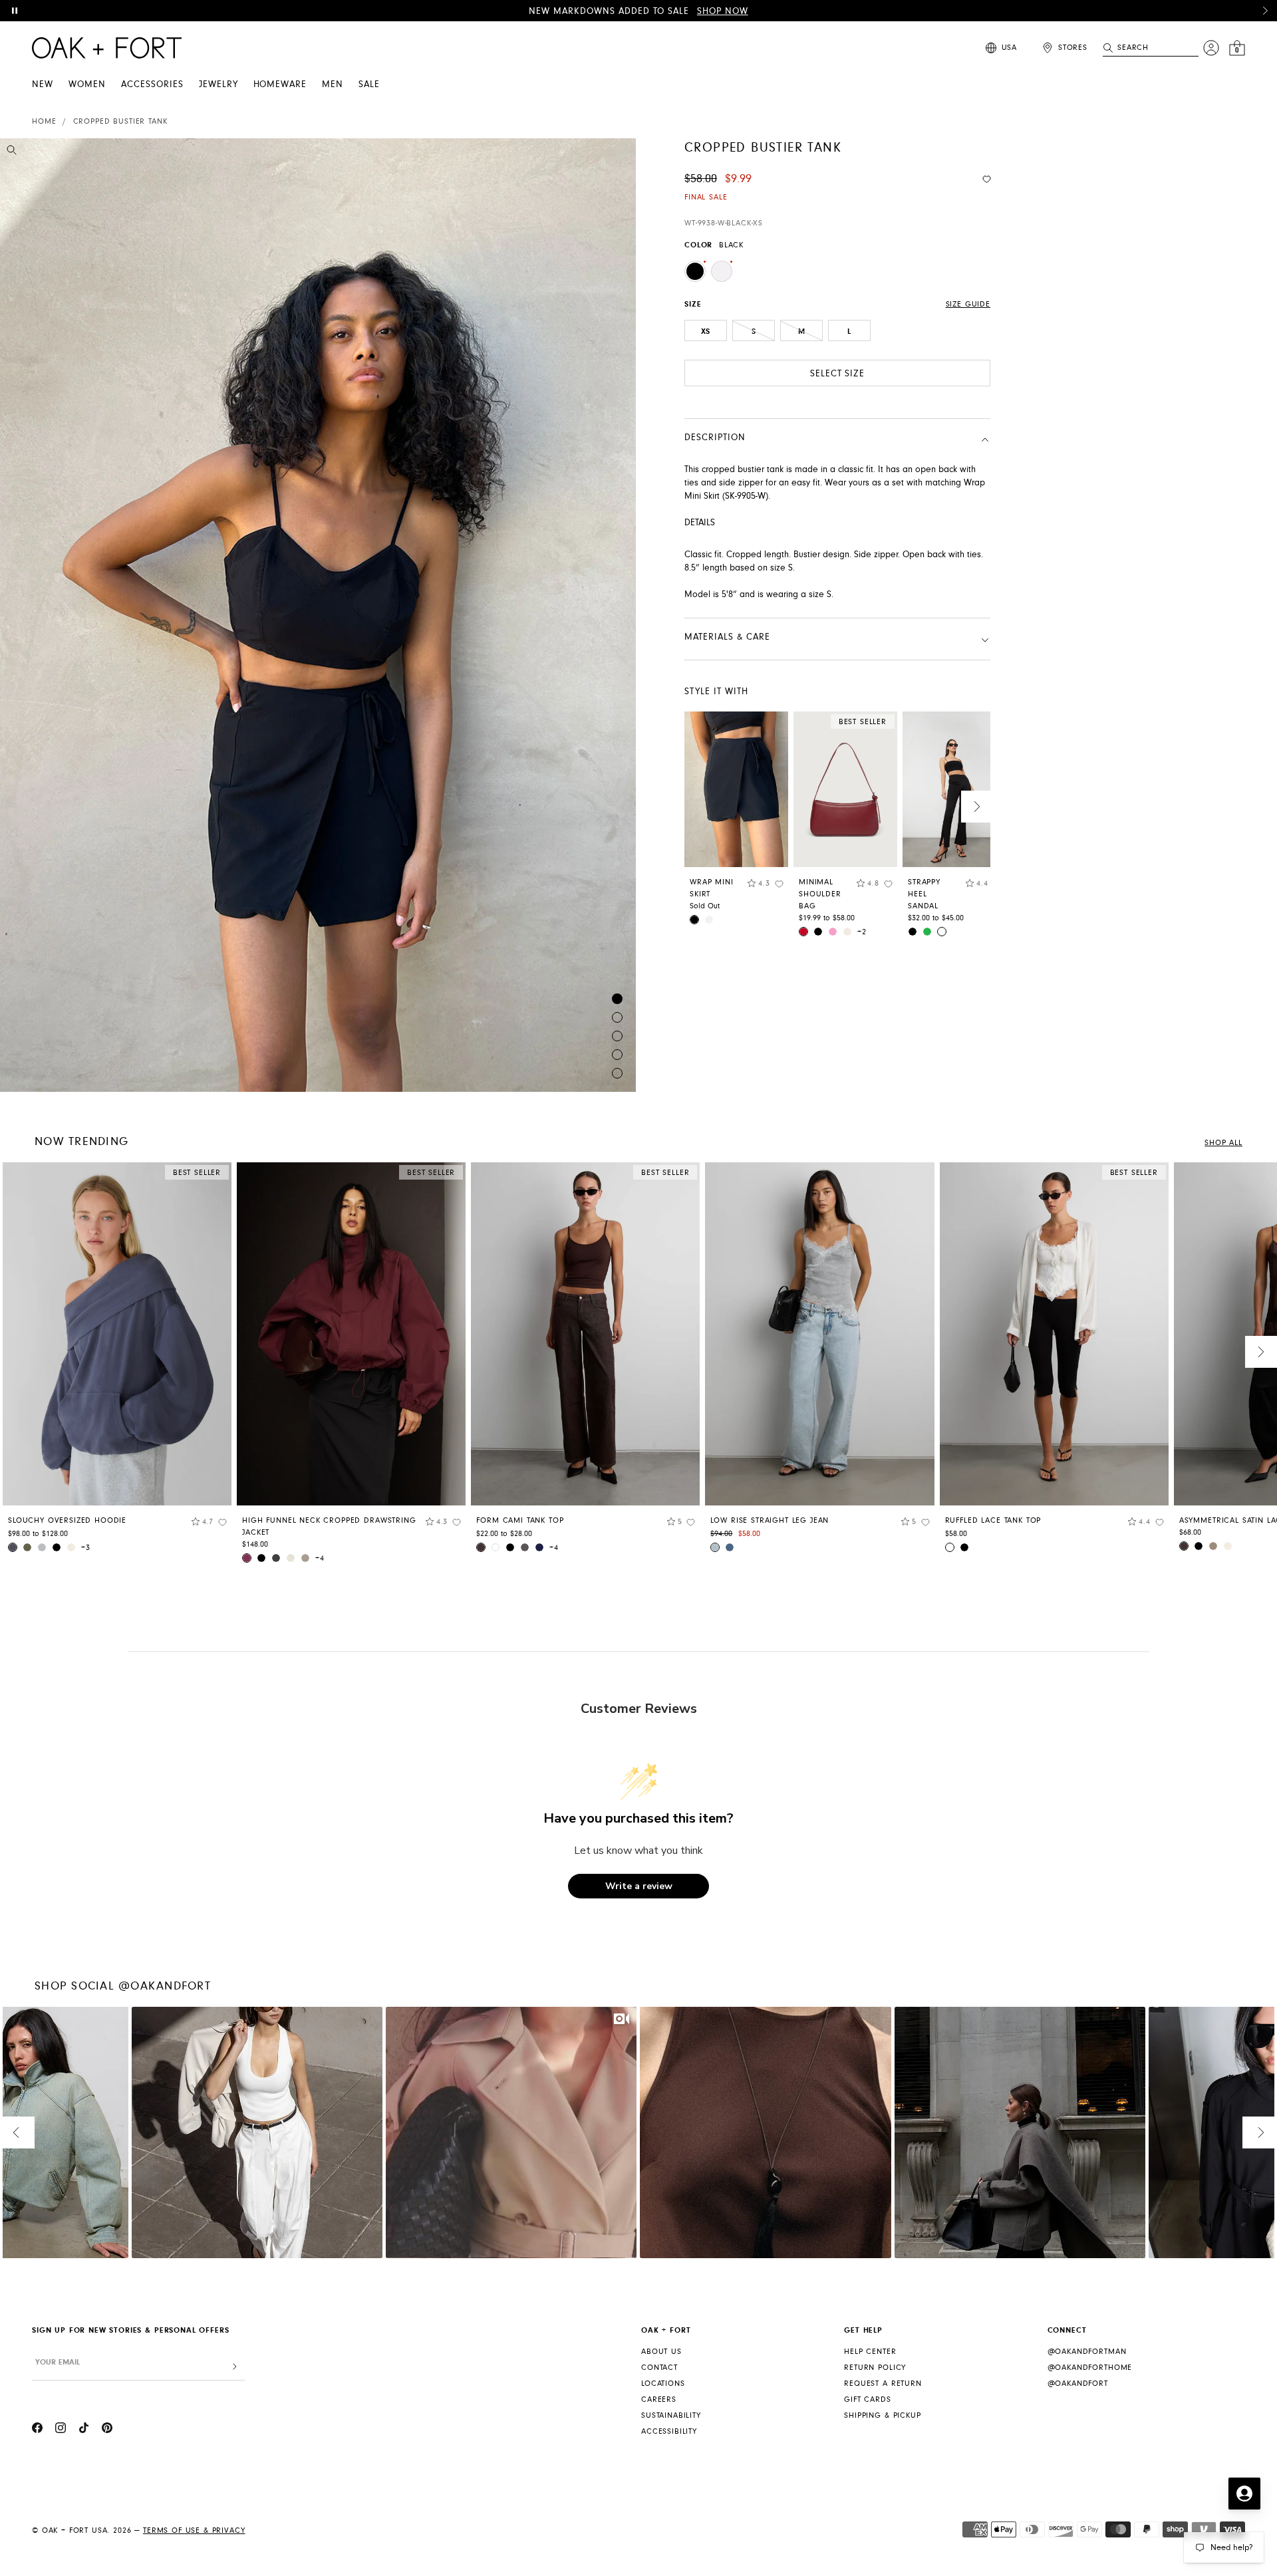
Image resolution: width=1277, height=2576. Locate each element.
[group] (117, 1362)
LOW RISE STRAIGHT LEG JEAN (770, 1520)
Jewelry (218, 84)
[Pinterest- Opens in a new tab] (107, 2430)
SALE (369, 84)
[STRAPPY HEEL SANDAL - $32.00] (954, 789)
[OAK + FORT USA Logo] (107, 48)
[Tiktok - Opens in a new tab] (84, 2430)
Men (333, 84)
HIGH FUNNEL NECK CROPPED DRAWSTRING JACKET (329, 1526)
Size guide (968, 304)
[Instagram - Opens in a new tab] (61, 2430)
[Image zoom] (12, 152)
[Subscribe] (235, 2367)
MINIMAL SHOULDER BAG (820, 894)
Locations (663, 2383)
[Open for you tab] (1244, 2494)
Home (44, 121)
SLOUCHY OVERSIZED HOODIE (67, 1520)
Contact (659, 2368)
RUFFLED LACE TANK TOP (993, 1520)
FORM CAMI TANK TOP (520, 1520)
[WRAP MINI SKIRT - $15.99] (736, 789)
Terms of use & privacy (194, 2530)
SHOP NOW (723, 11)
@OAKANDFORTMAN (1087, 2352)
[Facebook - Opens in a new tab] (37, 2430)
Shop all (1223, 1143)
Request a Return (883, 2383)
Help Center (870, 2352)
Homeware (280, 84)
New (43, 84)
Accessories (152, 84)
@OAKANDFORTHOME (1090, 2368)
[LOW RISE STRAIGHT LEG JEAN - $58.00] (819, 1334)
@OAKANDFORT (1078, 2383)
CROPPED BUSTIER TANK (120, 121)
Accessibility (669, 2431)
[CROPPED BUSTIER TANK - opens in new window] (318, 615)
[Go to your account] (1211, 48)
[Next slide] (977, 807)
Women (87, 84)
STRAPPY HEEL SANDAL (924, 894)
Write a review (639, 1886)
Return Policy (875, 2368)
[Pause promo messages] (15, 11)
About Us (661, 2352)
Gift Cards (867, 2399)
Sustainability (671, 2415)
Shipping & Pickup (882, 2415)
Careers (659, 2399)
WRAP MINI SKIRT (712, 888)
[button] (1265, 11)
